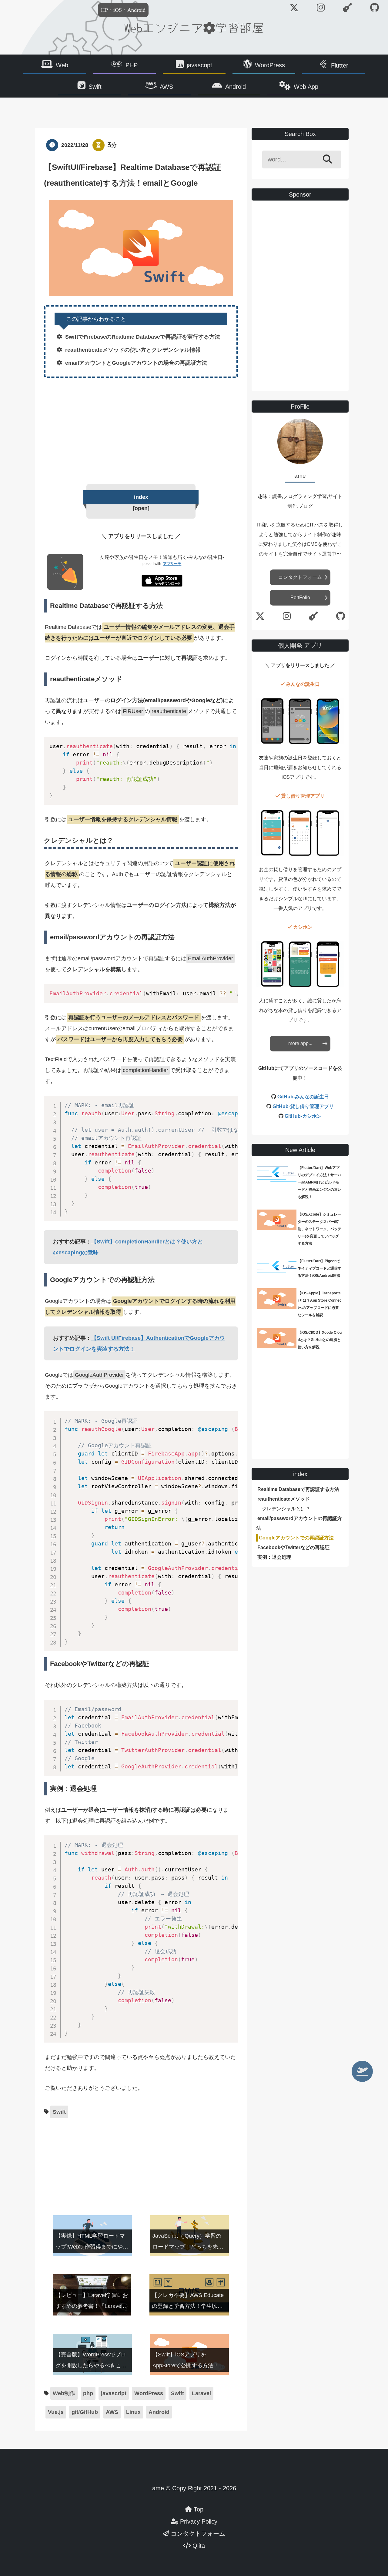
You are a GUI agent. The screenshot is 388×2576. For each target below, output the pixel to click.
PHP (132, 65)
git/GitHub (85, 2412)
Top (198, 2509)
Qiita (198, 2546)
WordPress (270, 65)
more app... (300, 1043)
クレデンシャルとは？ (286, 1509)
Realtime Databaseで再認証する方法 (298, 1489)
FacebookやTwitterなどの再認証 (293, 1547)
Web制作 (64, 2393)
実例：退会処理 (274, 1557)
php (88, 2393)
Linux (133, 2412)
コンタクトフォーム (300, 577)
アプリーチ (172, 564)
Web (62, 65)
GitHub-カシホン (303, 1116)
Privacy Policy (198, 2521)
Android (236, 87)
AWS (166, 87)
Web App (306, 87)
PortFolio (300, 598)
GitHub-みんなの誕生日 (303, 1097)
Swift (95, 87)
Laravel (201, 2393)
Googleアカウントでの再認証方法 (296, 1538)
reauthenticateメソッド (284, 1499)
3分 (112, 145)
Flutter (340, 65)
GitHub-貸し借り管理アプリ (303, 1106)
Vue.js (56, 2412)
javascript (199, 65)
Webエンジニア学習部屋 (194, 27)
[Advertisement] (141, 430)
